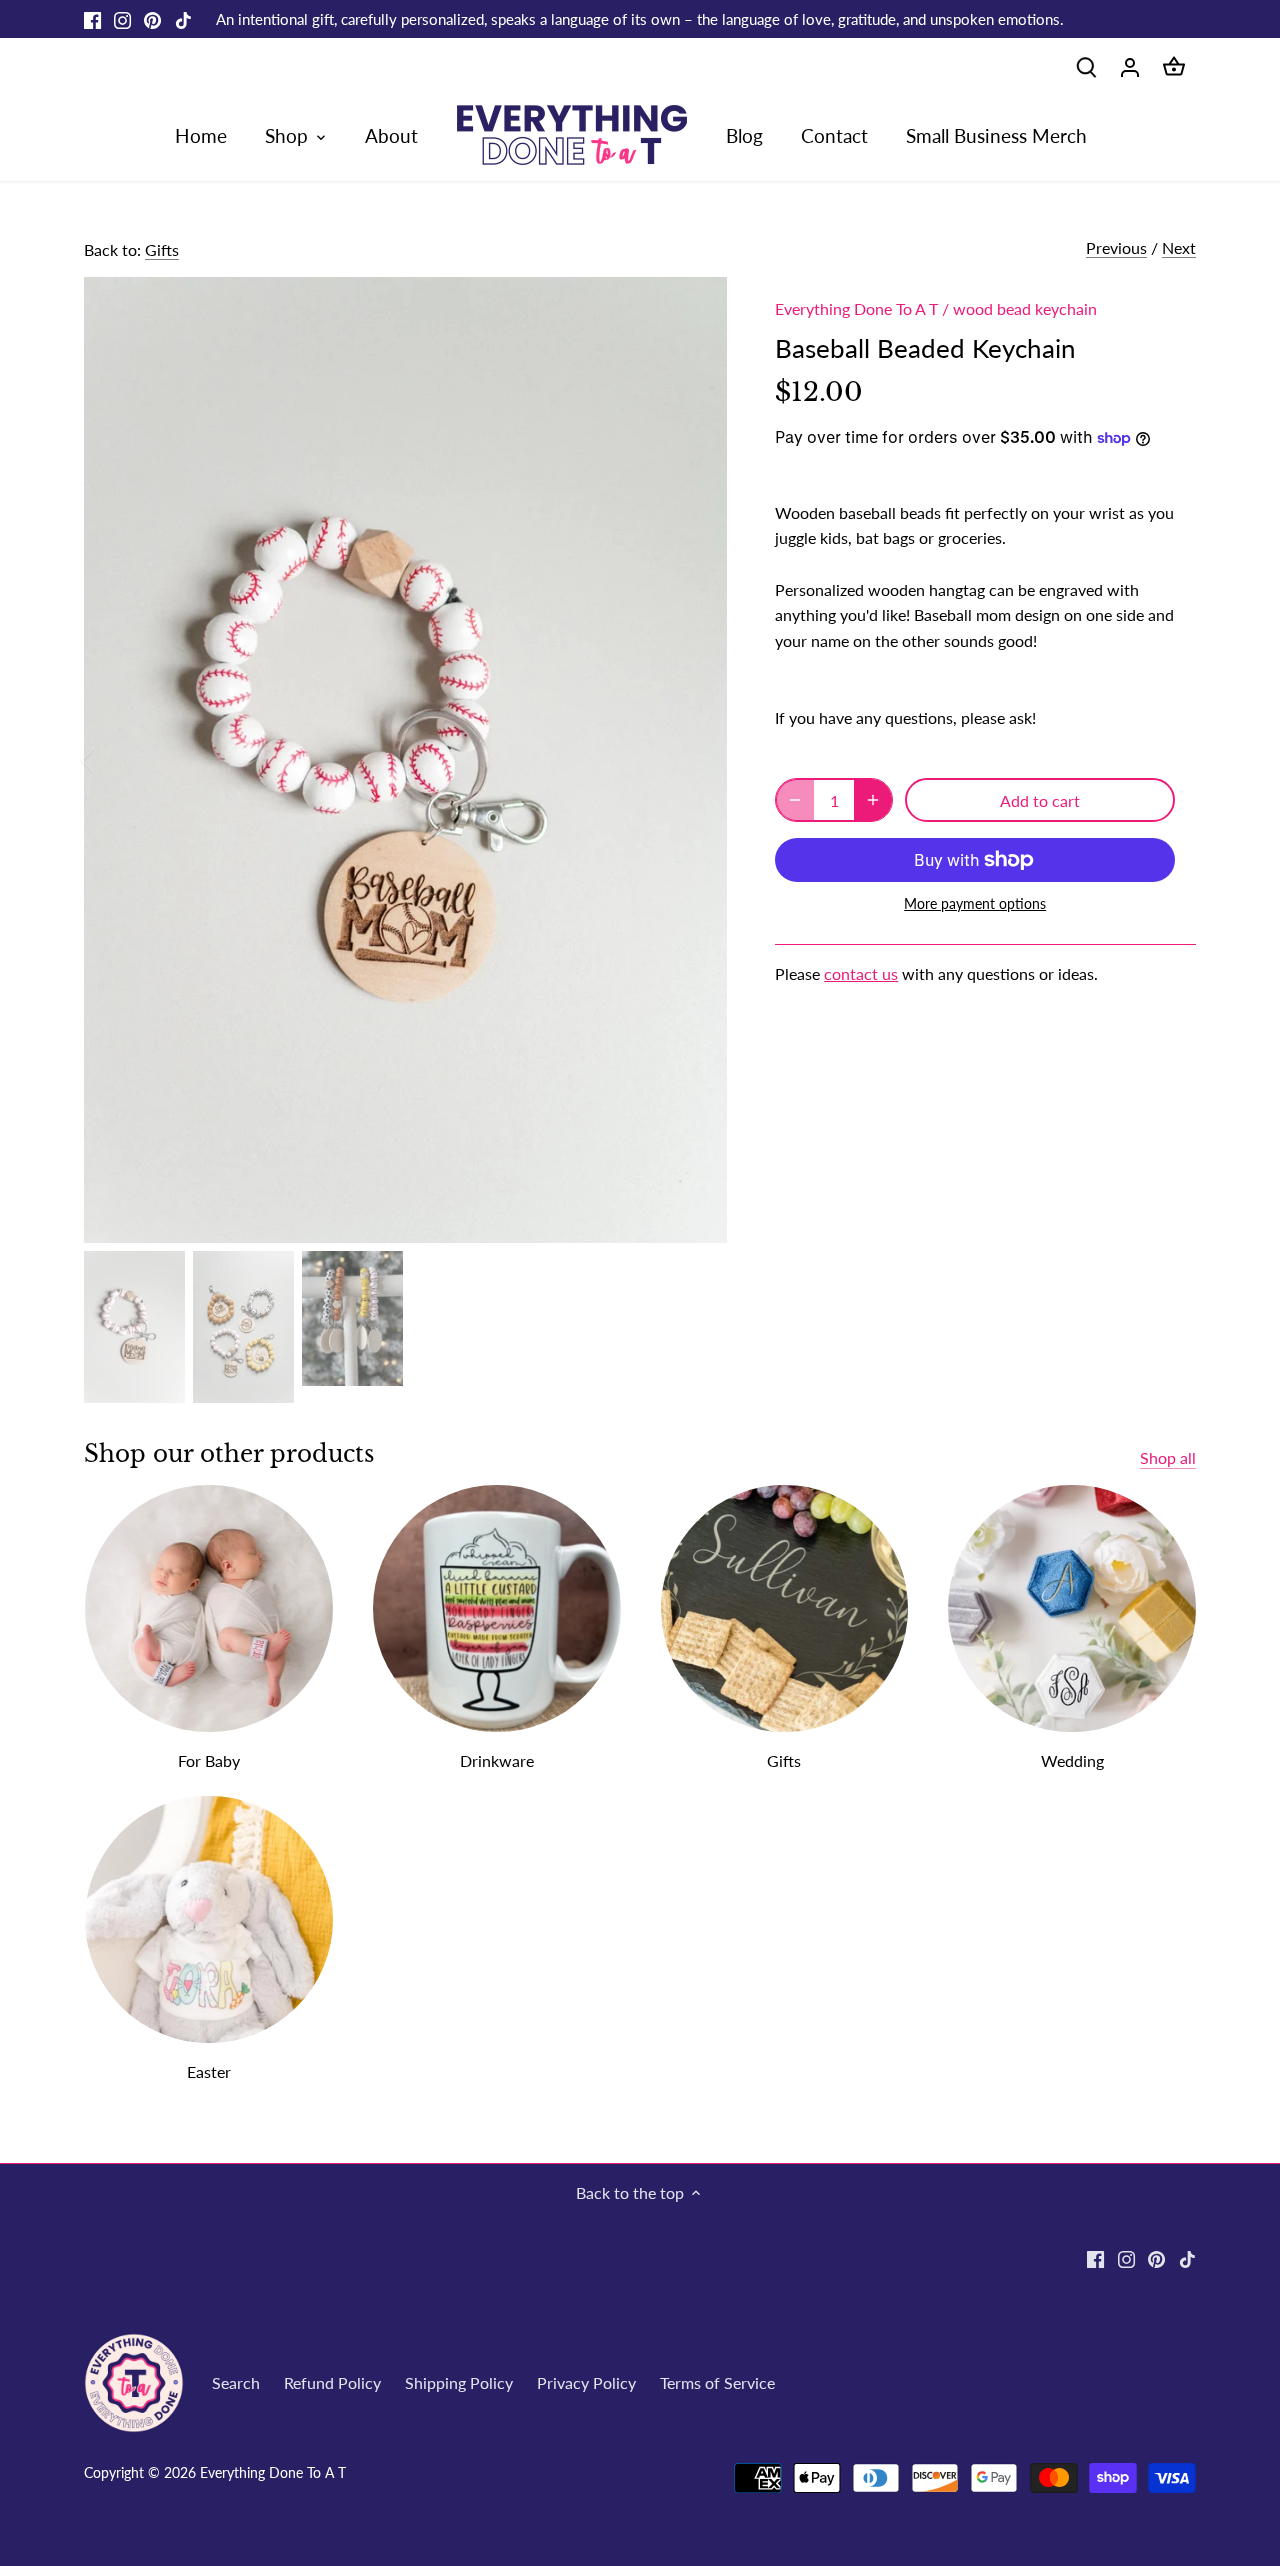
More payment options (975, 903)
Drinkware (497, 1760)
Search (236, 2382)
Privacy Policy (586, 2382)
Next (1179, 247)
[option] (406, 760)
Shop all (1168, 1457)
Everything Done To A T (856, 308)
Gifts (162, 249)
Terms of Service (717, 2382)
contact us (861, 973)
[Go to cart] (1174, 65)
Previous (1116, 247)
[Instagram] (122, 19)
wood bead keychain (1025, 308)
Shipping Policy (459, 2382)
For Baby (209, 1760)
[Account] (1130, 65)
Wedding (1072, 1760)
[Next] (697, 760)
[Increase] (873, 800)
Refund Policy (332, 2382)
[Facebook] (92, 19)
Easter (209, 2071)
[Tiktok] (183, 19)
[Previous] (114, 760)
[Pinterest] (152, 19)
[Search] (1086, 65)
